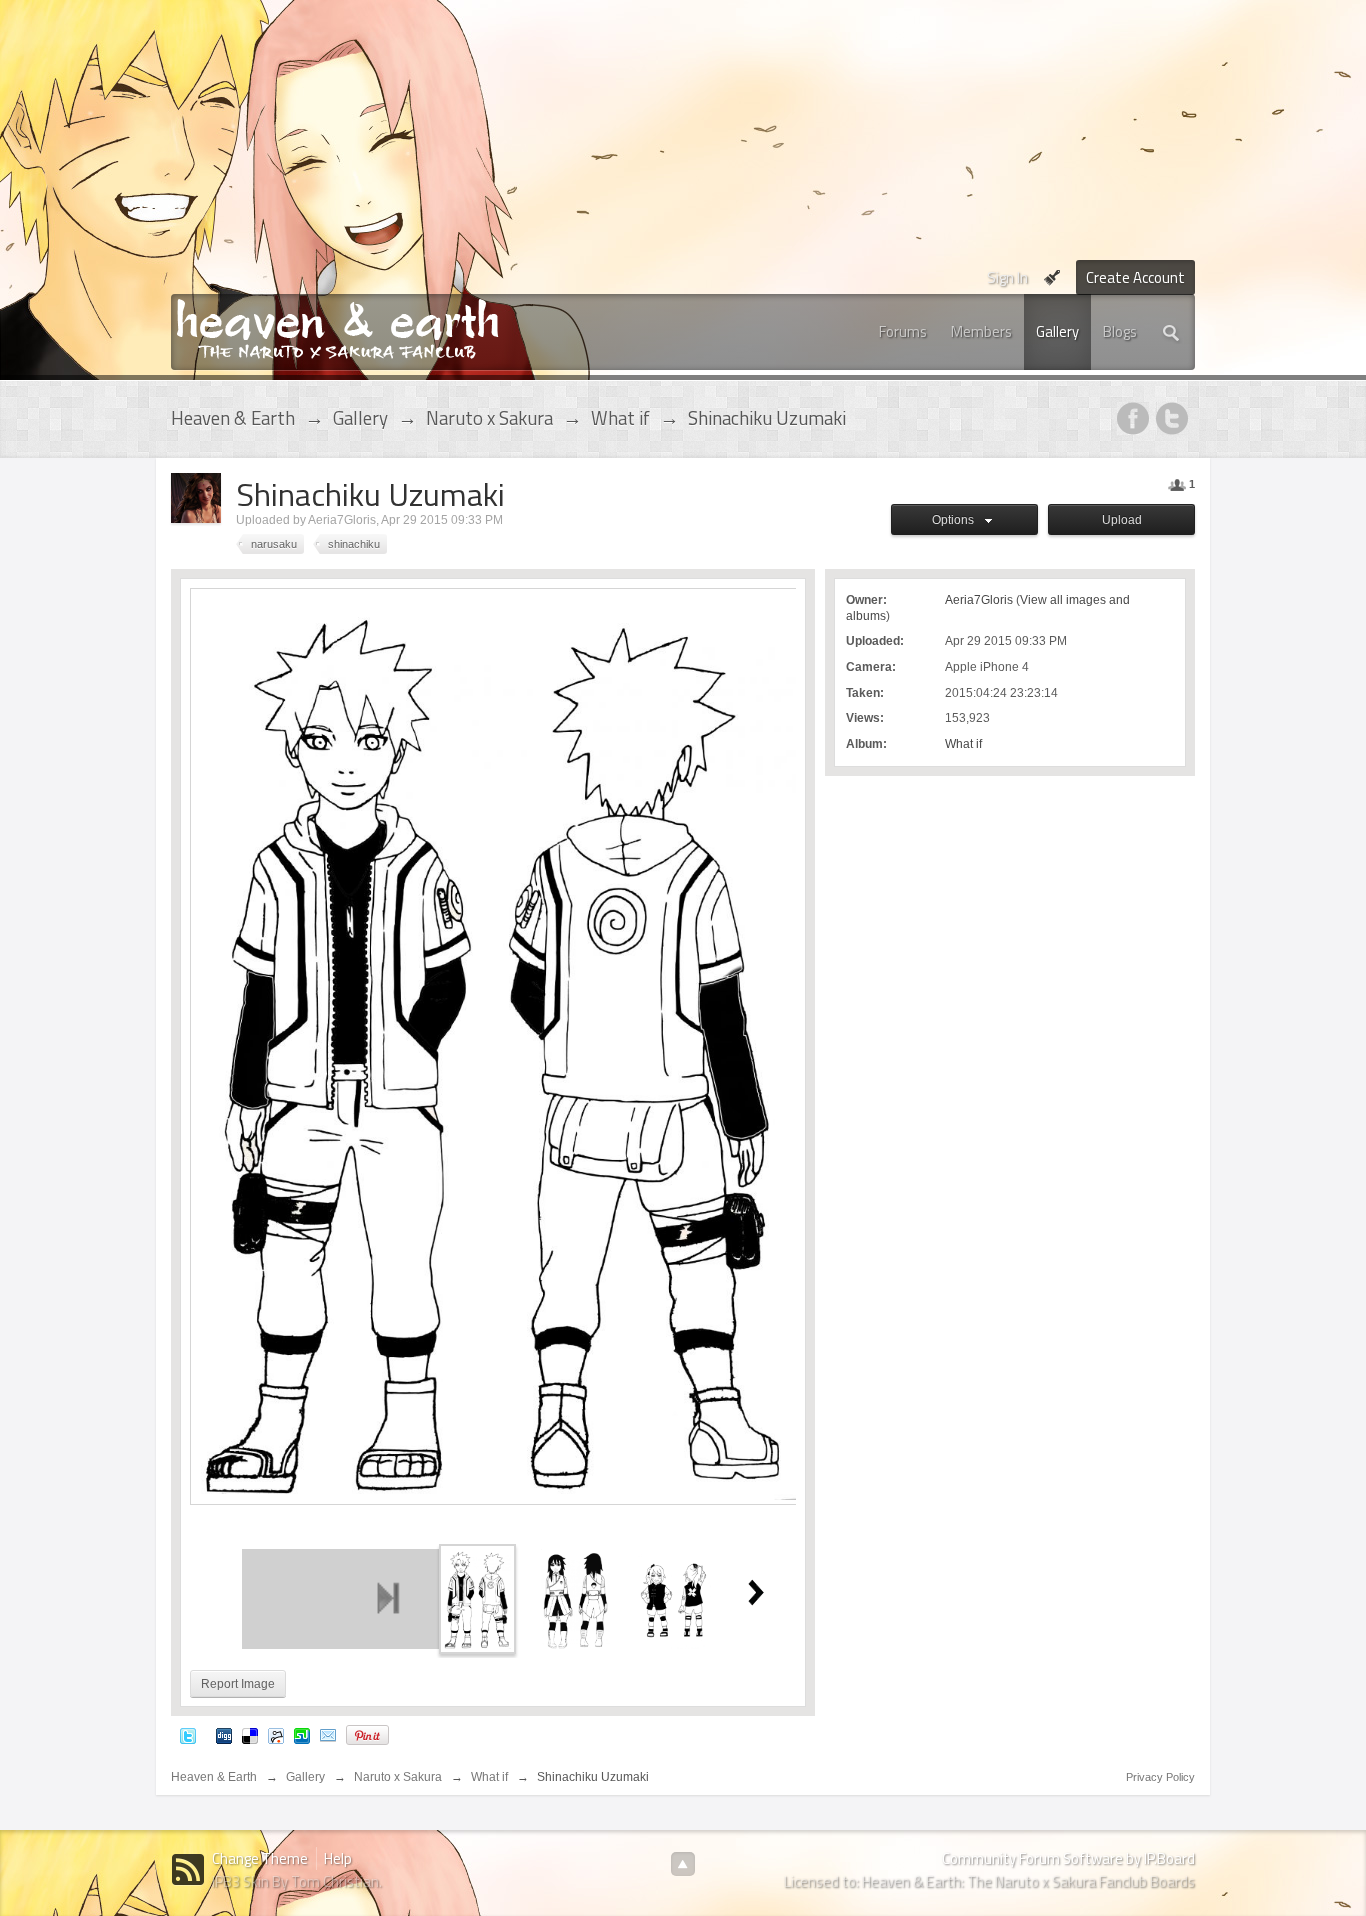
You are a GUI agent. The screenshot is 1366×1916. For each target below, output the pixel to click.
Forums (903, 331)
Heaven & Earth (214, 1777)
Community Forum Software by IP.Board (1068, 1858)
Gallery (1057, 331)
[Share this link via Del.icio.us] (250, 1734)
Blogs (1120, 331)
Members (981, 331)
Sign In (1007, 277)
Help (338, 1858)
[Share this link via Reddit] (276, 1734)
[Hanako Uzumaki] (673, 1597)
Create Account (1135, 277)
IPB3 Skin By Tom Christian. (297, 1881)
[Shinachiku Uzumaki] (477, 1597)
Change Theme (260, 1858)
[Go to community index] (337, 327)
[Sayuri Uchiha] (575, 1597)
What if (963, 744)
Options (956, 520)
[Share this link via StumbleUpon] (302, 1734)
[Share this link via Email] (328, 1734)
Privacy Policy (1160, 1777)
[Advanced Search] (1172, 332)
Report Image (238, 1684)
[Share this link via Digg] (224, 1734)
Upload (1122, 520)
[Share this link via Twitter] (188, 1734)
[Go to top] (683, 1864)
